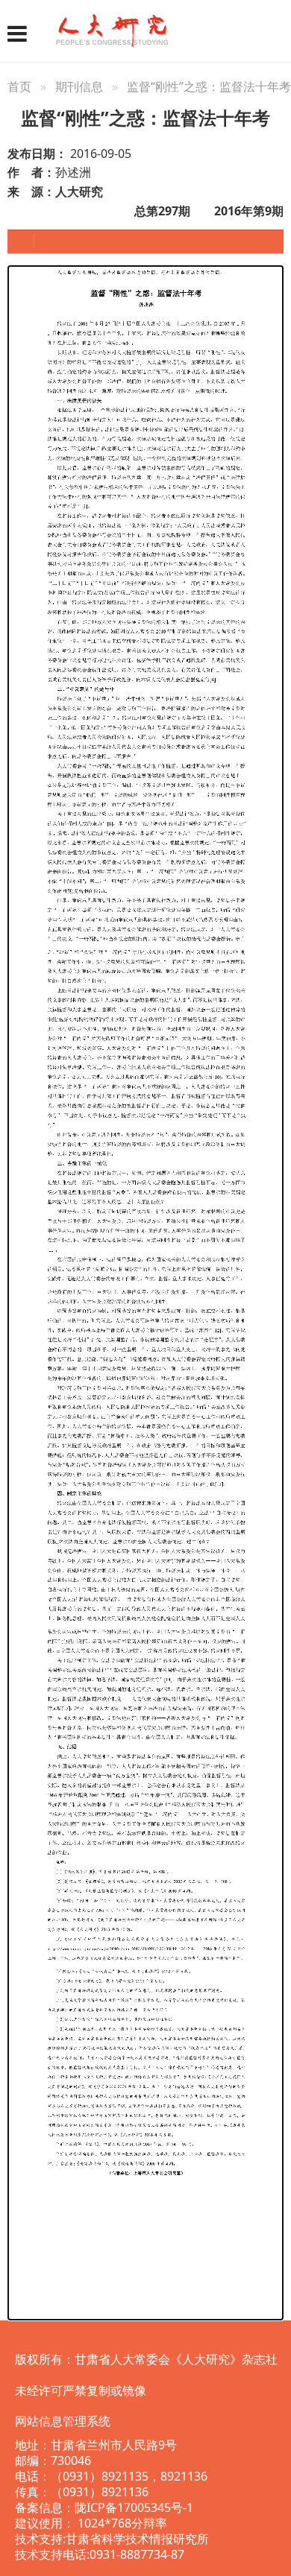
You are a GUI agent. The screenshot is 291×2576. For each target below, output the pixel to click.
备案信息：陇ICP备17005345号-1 (104, 2507)
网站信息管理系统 (63, 2421)
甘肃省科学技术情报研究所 (137, 2539)
